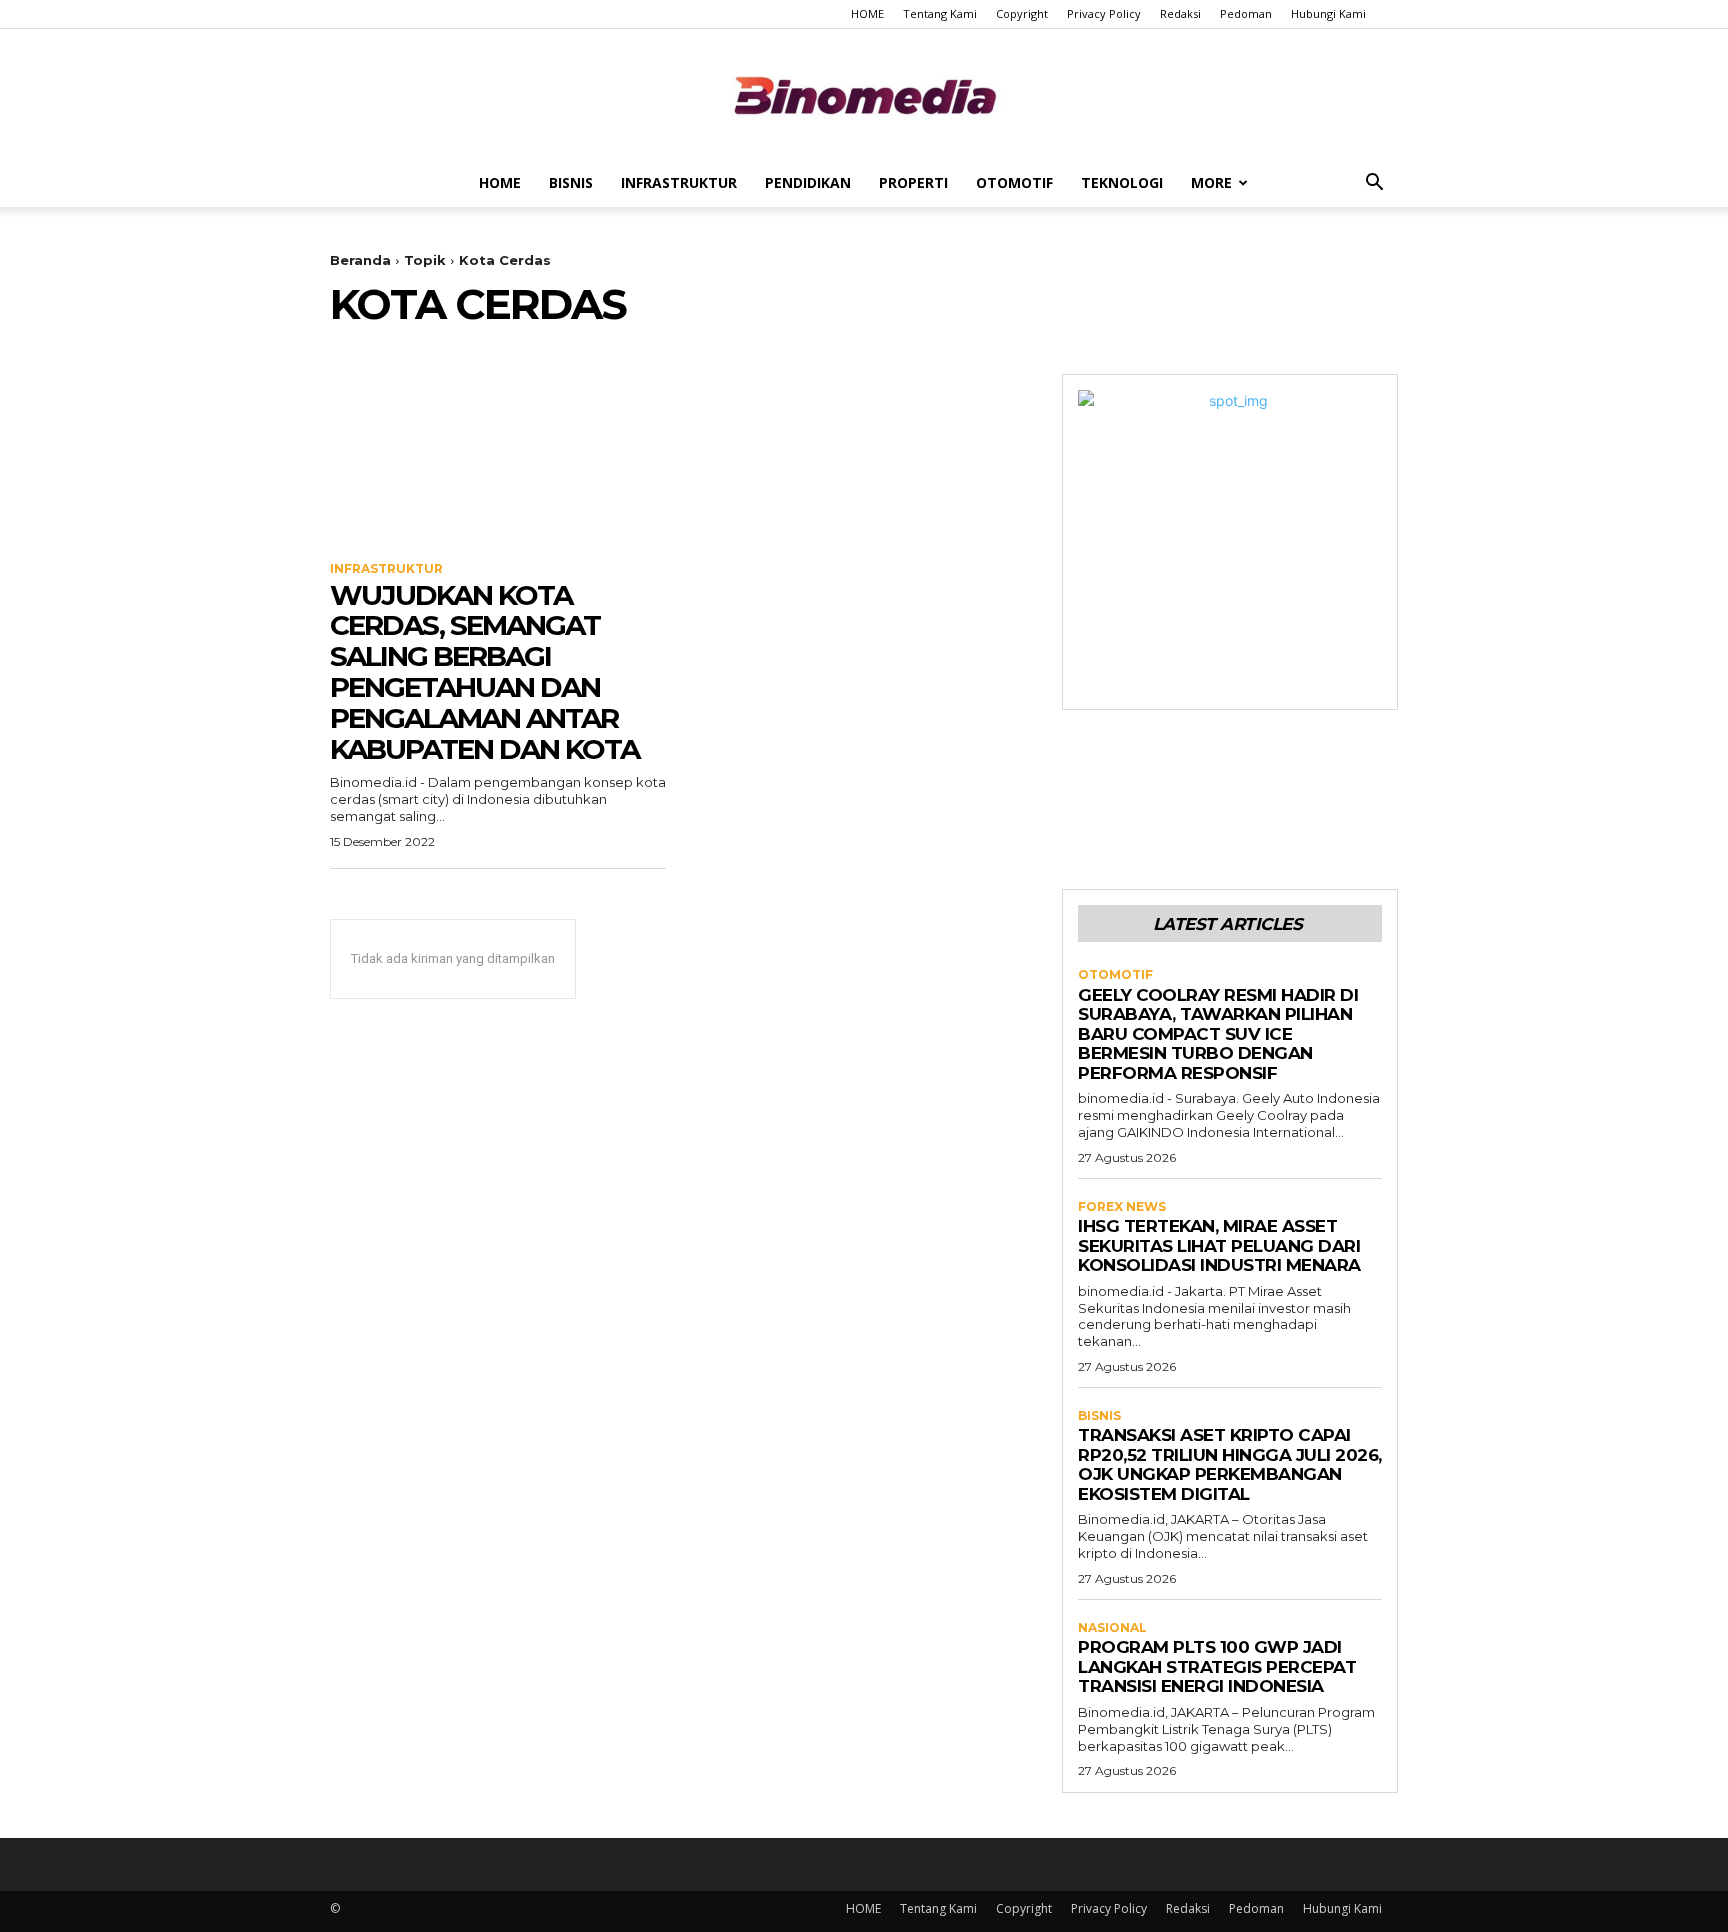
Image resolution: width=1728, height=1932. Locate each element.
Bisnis (571, 182)
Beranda (360, 260)
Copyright (1022, 13)
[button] (1374, 184)
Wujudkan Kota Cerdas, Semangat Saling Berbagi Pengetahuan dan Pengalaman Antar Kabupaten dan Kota (484, 672)
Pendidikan (808, 182)
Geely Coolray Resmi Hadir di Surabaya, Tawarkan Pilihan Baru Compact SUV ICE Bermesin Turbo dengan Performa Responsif (1218, 1034)
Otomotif (1014, 182)
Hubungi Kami (1328, 13)
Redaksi (1180, 13)
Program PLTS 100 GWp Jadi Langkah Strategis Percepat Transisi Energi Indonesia (1217, 1666)
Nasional (1112, 1628)
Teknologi (1122, 182)
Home (500, 182)
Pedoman (1246, 13)
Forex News (1122, 1207)
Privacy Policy (1104, 13)
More (1211, 182)
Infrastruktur (679, 182)
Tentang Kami (940, 13)
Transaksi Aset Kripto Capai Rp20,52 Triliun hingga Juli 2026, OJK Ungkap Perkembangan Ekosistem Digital (1230, 1464)
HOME (867, 13)
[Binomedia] (864, 95)
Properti (913, 182)
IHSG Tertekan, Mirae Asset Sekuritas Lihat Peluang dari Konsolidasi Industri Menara (1219, 1245)
